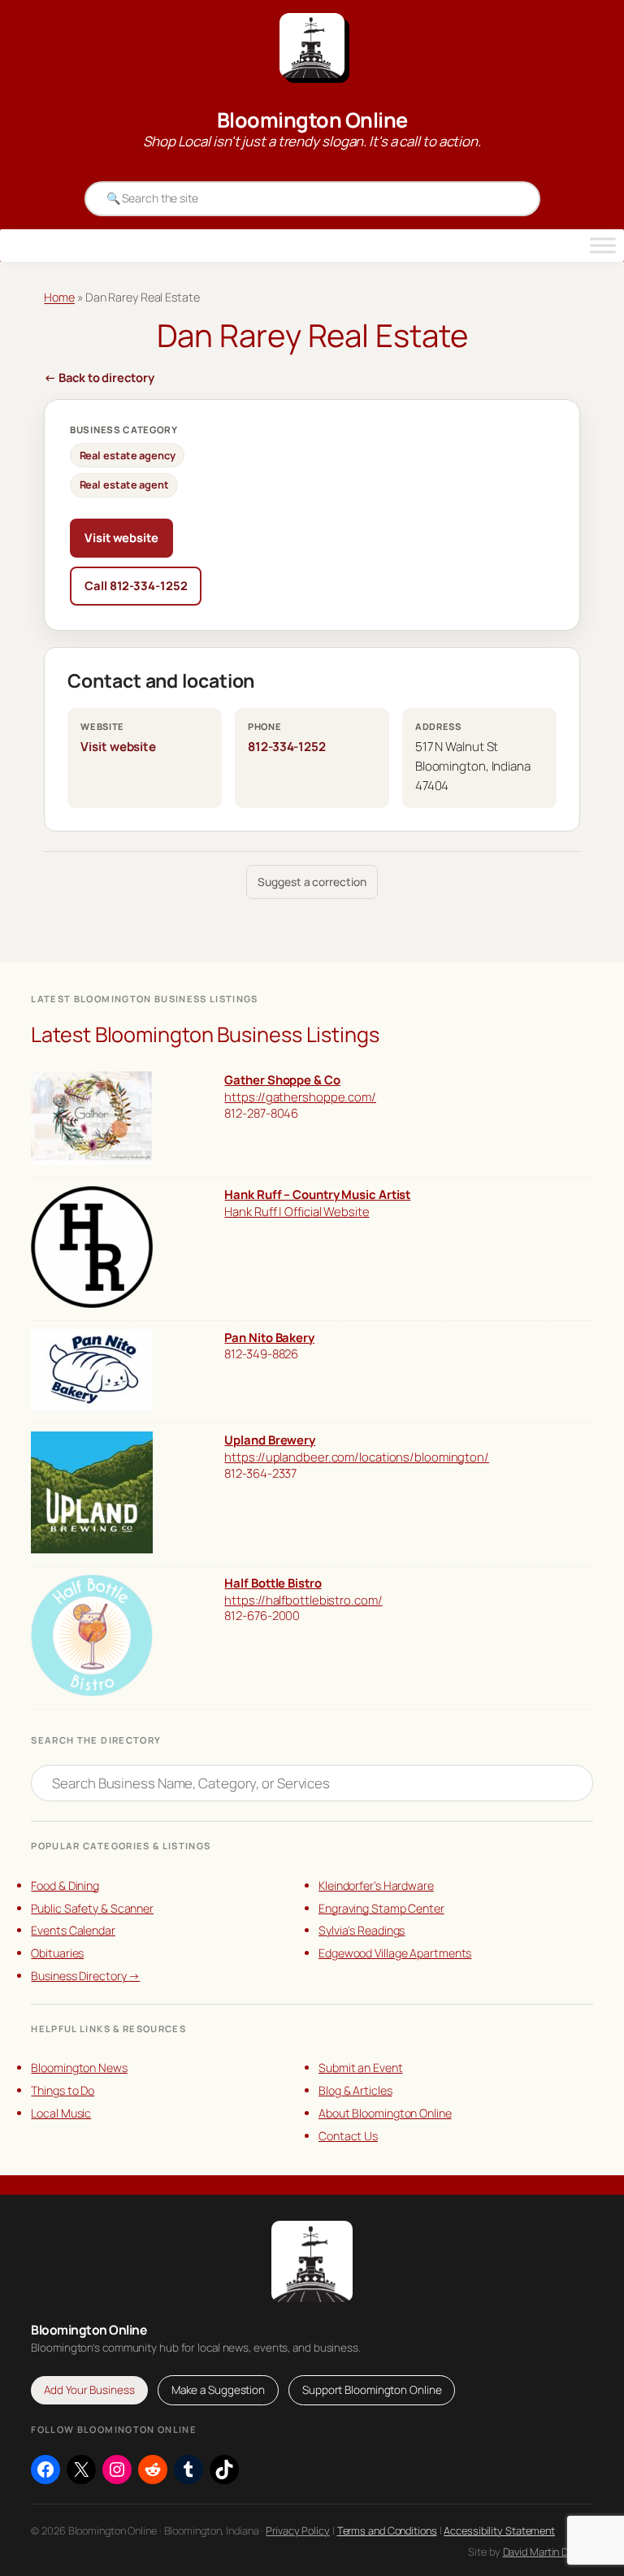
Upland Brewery (270, 1440)
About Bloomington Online (385, 2113)
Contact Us (348, 2136)
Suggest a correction (312, 882)
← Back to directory (99, 377)
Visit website (121, 537)
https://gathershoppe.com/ (300, 1097)
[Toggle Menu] (603, 245)
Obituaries (57, 1953)
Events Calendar (73, 1930)
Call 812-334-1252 (136, 585)
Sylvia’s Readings (362, 1930)
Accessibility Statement (499, 2530)
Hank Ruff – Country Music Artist (317, 1194)
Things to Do (63, 2090)
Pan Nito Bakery (269, 1337)
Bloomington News (79, 2068)
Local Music (61, 2113)
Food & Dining (65, 1885)
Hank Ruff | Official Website (297, 1211)
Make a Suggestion (218, 2390)
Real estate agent (124, 484)
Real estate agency (128, 455)
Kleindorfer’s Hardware (376, 1885)
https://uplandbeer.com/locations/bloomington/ (357, 1457)
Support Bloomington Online (372, 2390)
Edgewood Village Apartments (395, 1953)
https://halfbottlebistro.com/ (303, 1600)
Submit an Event (361, 2068)
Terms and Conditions (387, 2530)
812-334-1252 (287, 747)
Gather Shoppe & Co (282, 1079)
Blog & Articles (355, 2090)
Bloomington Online (312, 120)
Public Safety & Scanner (92, 1908)
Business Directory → (85, 1976)
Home (59, 297)
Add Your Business (89, 2390)
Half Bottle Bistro (273, 1583)
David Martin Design (548, 2552)
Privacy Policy (298, 2530)
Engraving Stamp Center (381, 1908)
